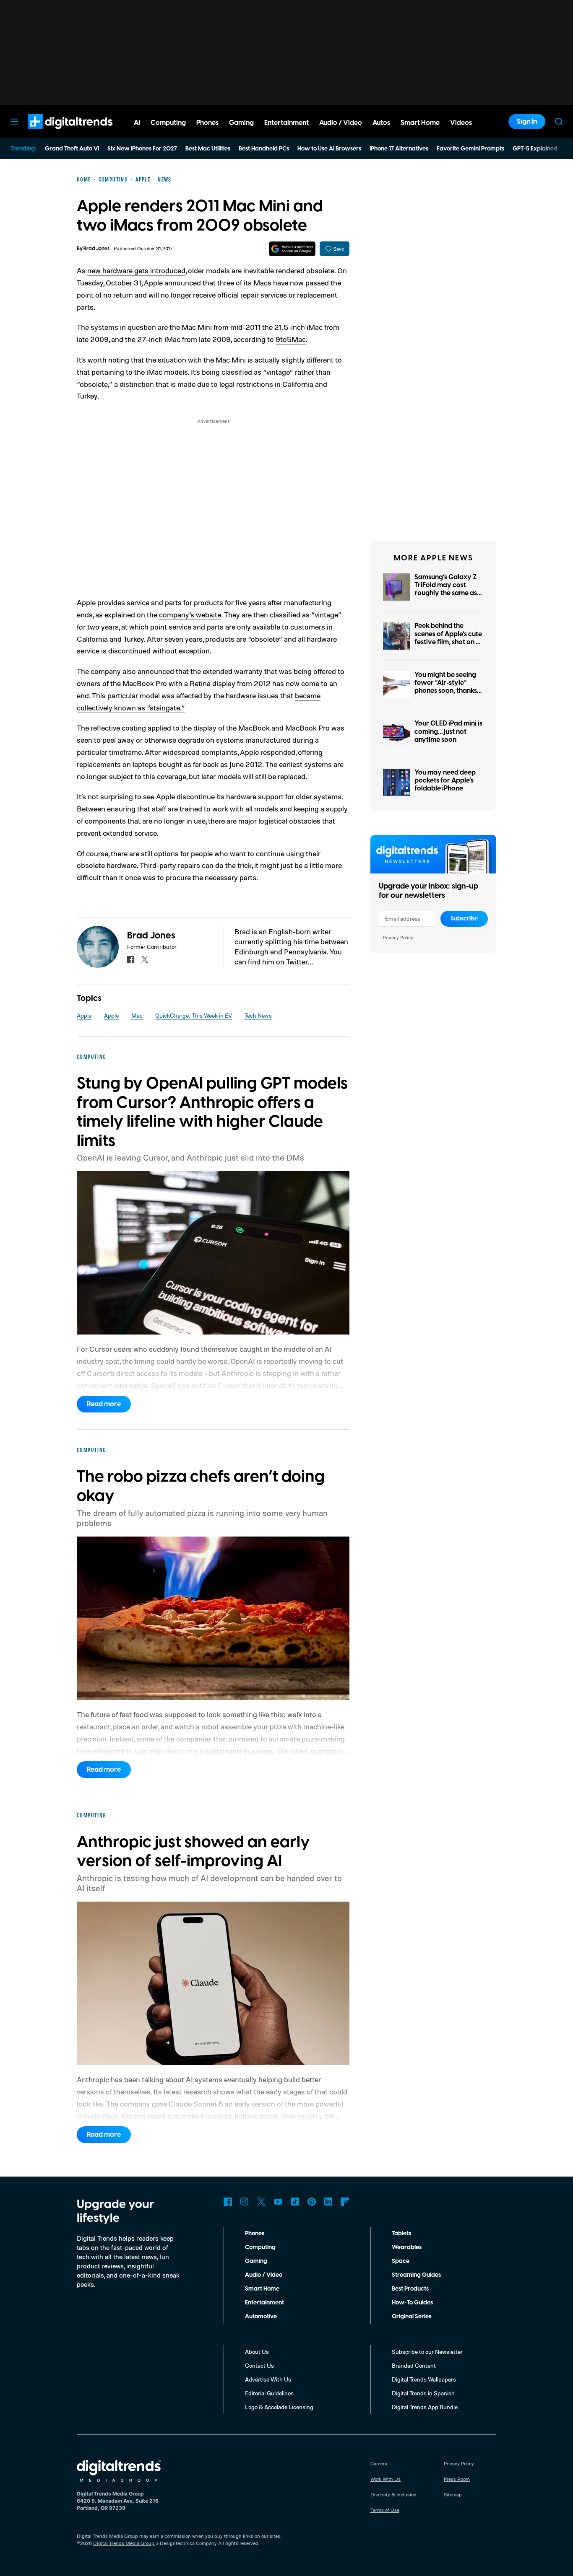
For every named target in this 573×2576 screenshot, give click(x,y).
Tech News (258, 1015)
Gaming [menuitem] (241, 123)
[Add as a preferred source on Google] (292, 249)
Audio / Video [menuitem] (341, 123)
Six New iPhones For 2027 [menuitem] (142, 149)
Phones (255, 2234)
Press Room (457, 2479)
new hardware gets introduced (136, 270)
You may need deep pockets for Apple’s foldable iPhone (445, 780)
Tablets (401, 2234)
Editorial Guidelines (269, 2393)
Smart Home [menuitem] (420, 123)
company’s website (190, 614)
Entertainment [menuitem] (286, 123)
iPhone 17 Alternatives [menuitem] (399, 149)
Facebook (228, 2202)
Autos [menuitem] (381, 123)
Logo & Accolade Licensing (279, 2407)
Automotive (261, 2317)
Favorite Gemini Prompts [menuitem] (470, 149)
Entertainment (264, 2303)
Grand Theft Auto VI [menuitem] (72, 149)
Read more (104, 1404)
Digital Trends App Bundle (425, 2407)
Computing (260, 2247)
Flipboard (345, 2202)
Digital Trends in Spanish (423, 2393)
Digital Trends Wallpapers (424, 2379)
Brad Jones (96, 249)
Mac (137, 1015)
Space (401, 2261)
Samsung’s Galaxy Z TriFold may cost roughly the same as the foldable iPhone (446, 589)
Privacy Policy (398, 937)
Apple (84, 1015)
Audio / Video (264, 2275)
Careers (379, 2463)
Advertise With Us (268, 2379)
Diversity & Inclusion (393, 2494)
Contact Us (259, 2365)
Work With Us (385, 2479)
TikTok (295, 2202)
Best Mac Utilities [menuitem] (208, 149)
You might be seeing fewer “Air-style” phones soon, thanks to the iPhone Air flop (447, 687)
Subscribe (464, 919)
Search (559, 122)
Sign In (527, 122)
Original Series (412, 2317)
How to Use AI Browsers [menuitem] (329, 149)
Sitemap (453, 2494)
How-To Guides (412, 2303)
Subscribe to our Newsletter (427, 2352)
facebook (130, 959)
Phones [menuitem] (207, 123)
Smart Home (262, 2289)
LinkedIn (328, 2202)
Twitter (261, 2202)
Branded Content (414, 2365)
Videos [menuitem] (461, 123)
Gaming (256, 2261)
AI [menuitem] (137, 123)
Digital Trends (55, 133)
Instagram (245, 2202)
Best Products (410, 2289)
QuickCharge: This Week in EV (194, 1015)
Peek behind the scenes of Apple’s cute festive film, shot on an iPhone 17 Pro (449, 638)
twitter (145, 959)
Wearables (407, 2247)
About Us (257, 2352)
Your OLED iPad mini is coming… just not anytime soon (448, 731)
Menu (14, 122)
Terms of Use (385, 2510)
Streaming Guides (416, 2275)
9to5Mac (291, 339)
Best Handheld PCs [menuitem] (264, 149)
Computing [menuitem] (168, 123)
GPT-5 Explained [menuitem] (535, 149)
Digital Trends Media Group (124, 2543)
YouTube (278, 2202)
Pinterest (312, 2202)
